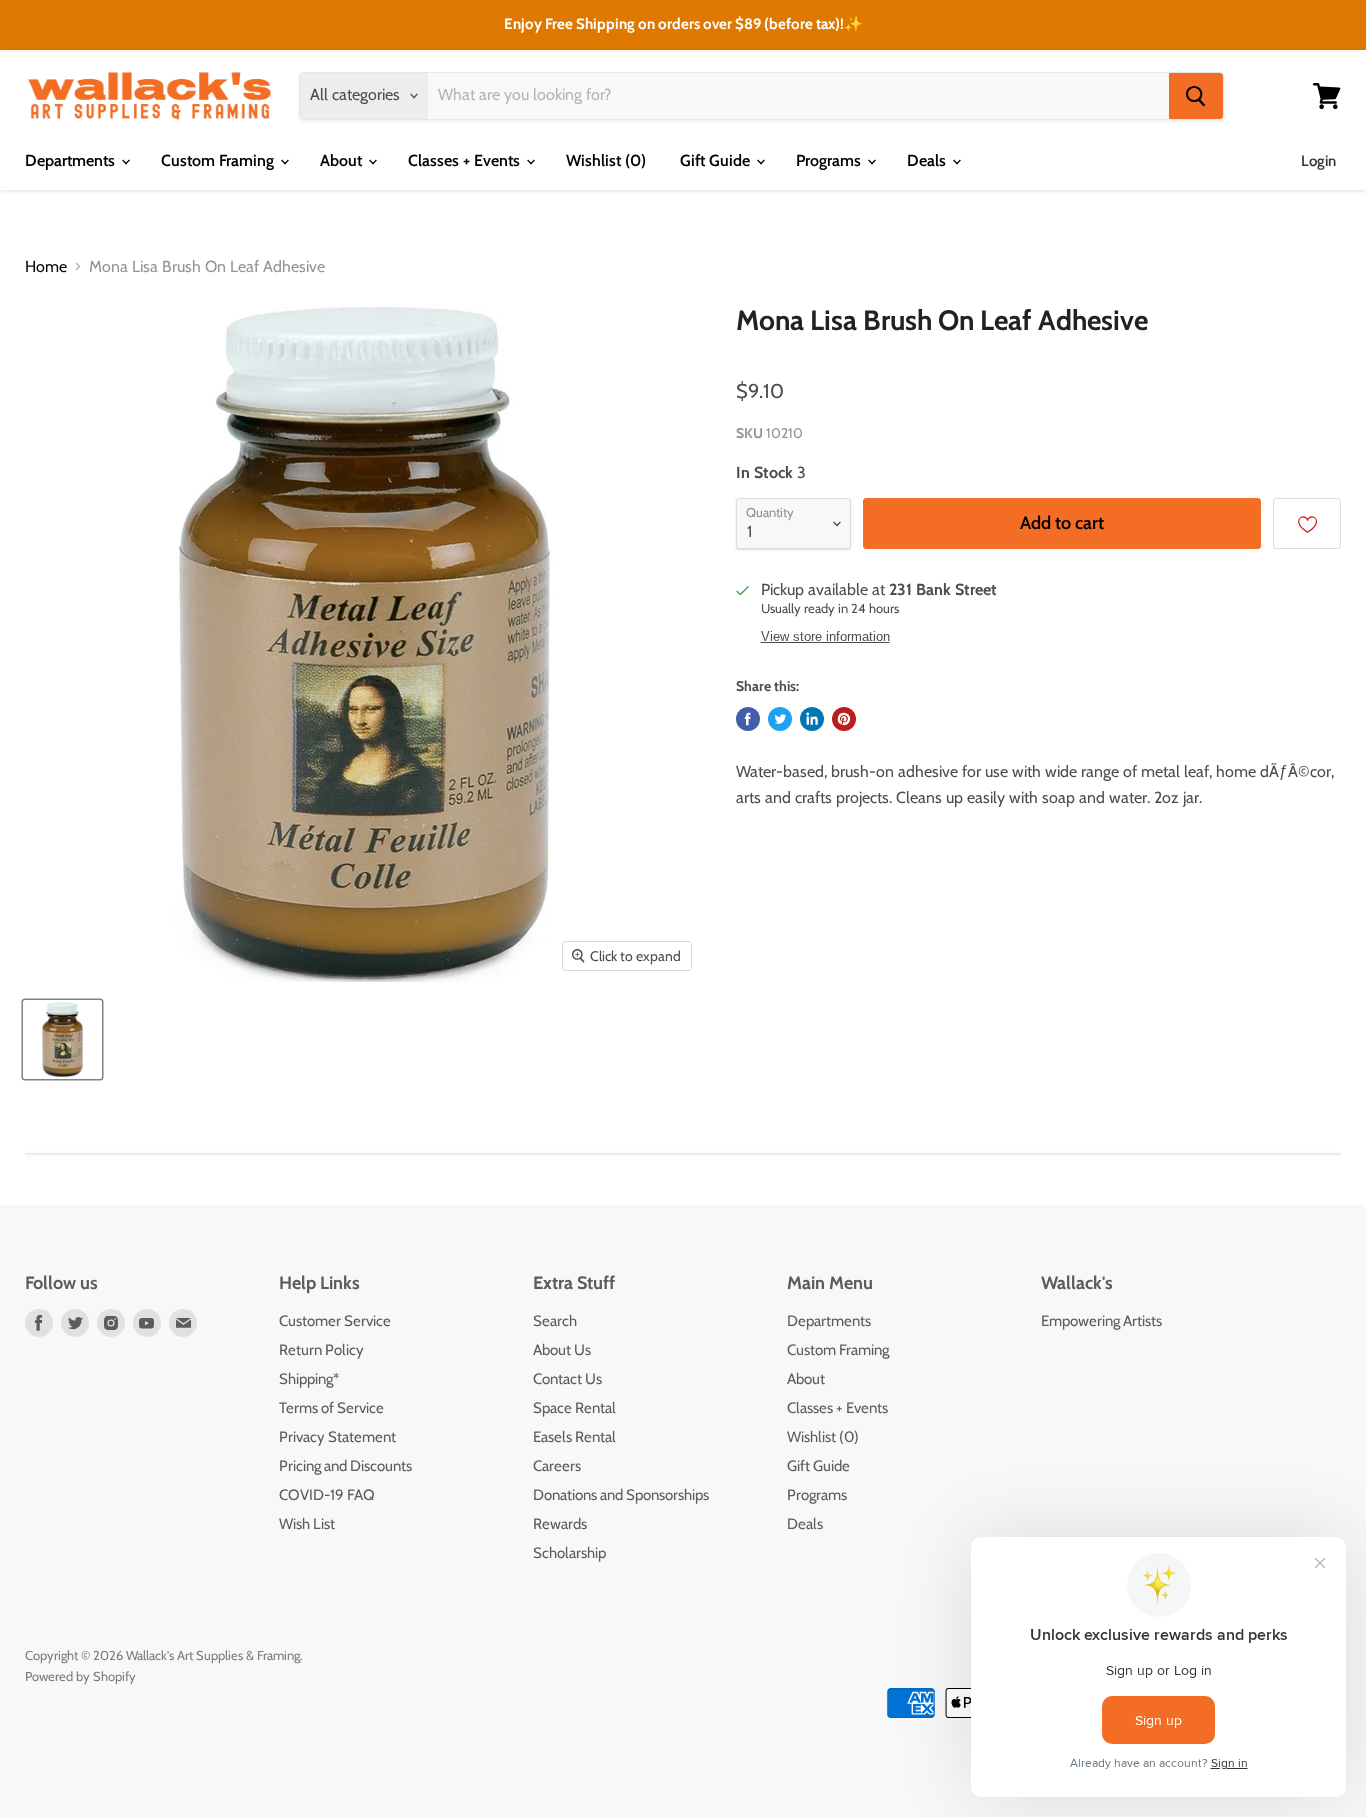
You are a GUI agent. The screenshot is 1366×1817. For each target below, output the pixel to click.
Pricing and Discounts (345, 1466)
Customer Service (335, 1321)
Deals (928, 160)
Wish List (307, 1524)
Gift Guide (717, 160)
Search (555, 1321)
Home (46, 267)
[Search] (1196, 96)
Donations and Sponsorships (621, 1495)
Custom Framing (219, 160)
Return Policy (321, 1350)
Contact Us (567, 1379)
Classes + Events (466, 160)
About (343, 160)
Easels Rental (574, 1437)
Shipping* (309, 1379)
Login (1318, 161)
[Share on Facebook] (748, 719)
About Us (562, 1350)
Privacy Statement (337, 1437)
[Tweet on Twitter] (780, 719)
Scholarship (569, 1553)
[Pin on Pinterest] (844, 719)
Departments (72, 160)
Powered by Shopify (80, 1676)
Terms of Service (331, 1408)
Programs (830, 160)
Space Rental (574, 1408)
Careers (557, 1466)
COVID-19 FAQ (327, 1495)
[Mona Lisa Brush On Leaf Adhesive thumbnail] (62, 1039)
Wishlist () (606, 160)
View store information (825, 637)
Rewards (560, 1524)
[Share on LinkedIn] (812, 719)
